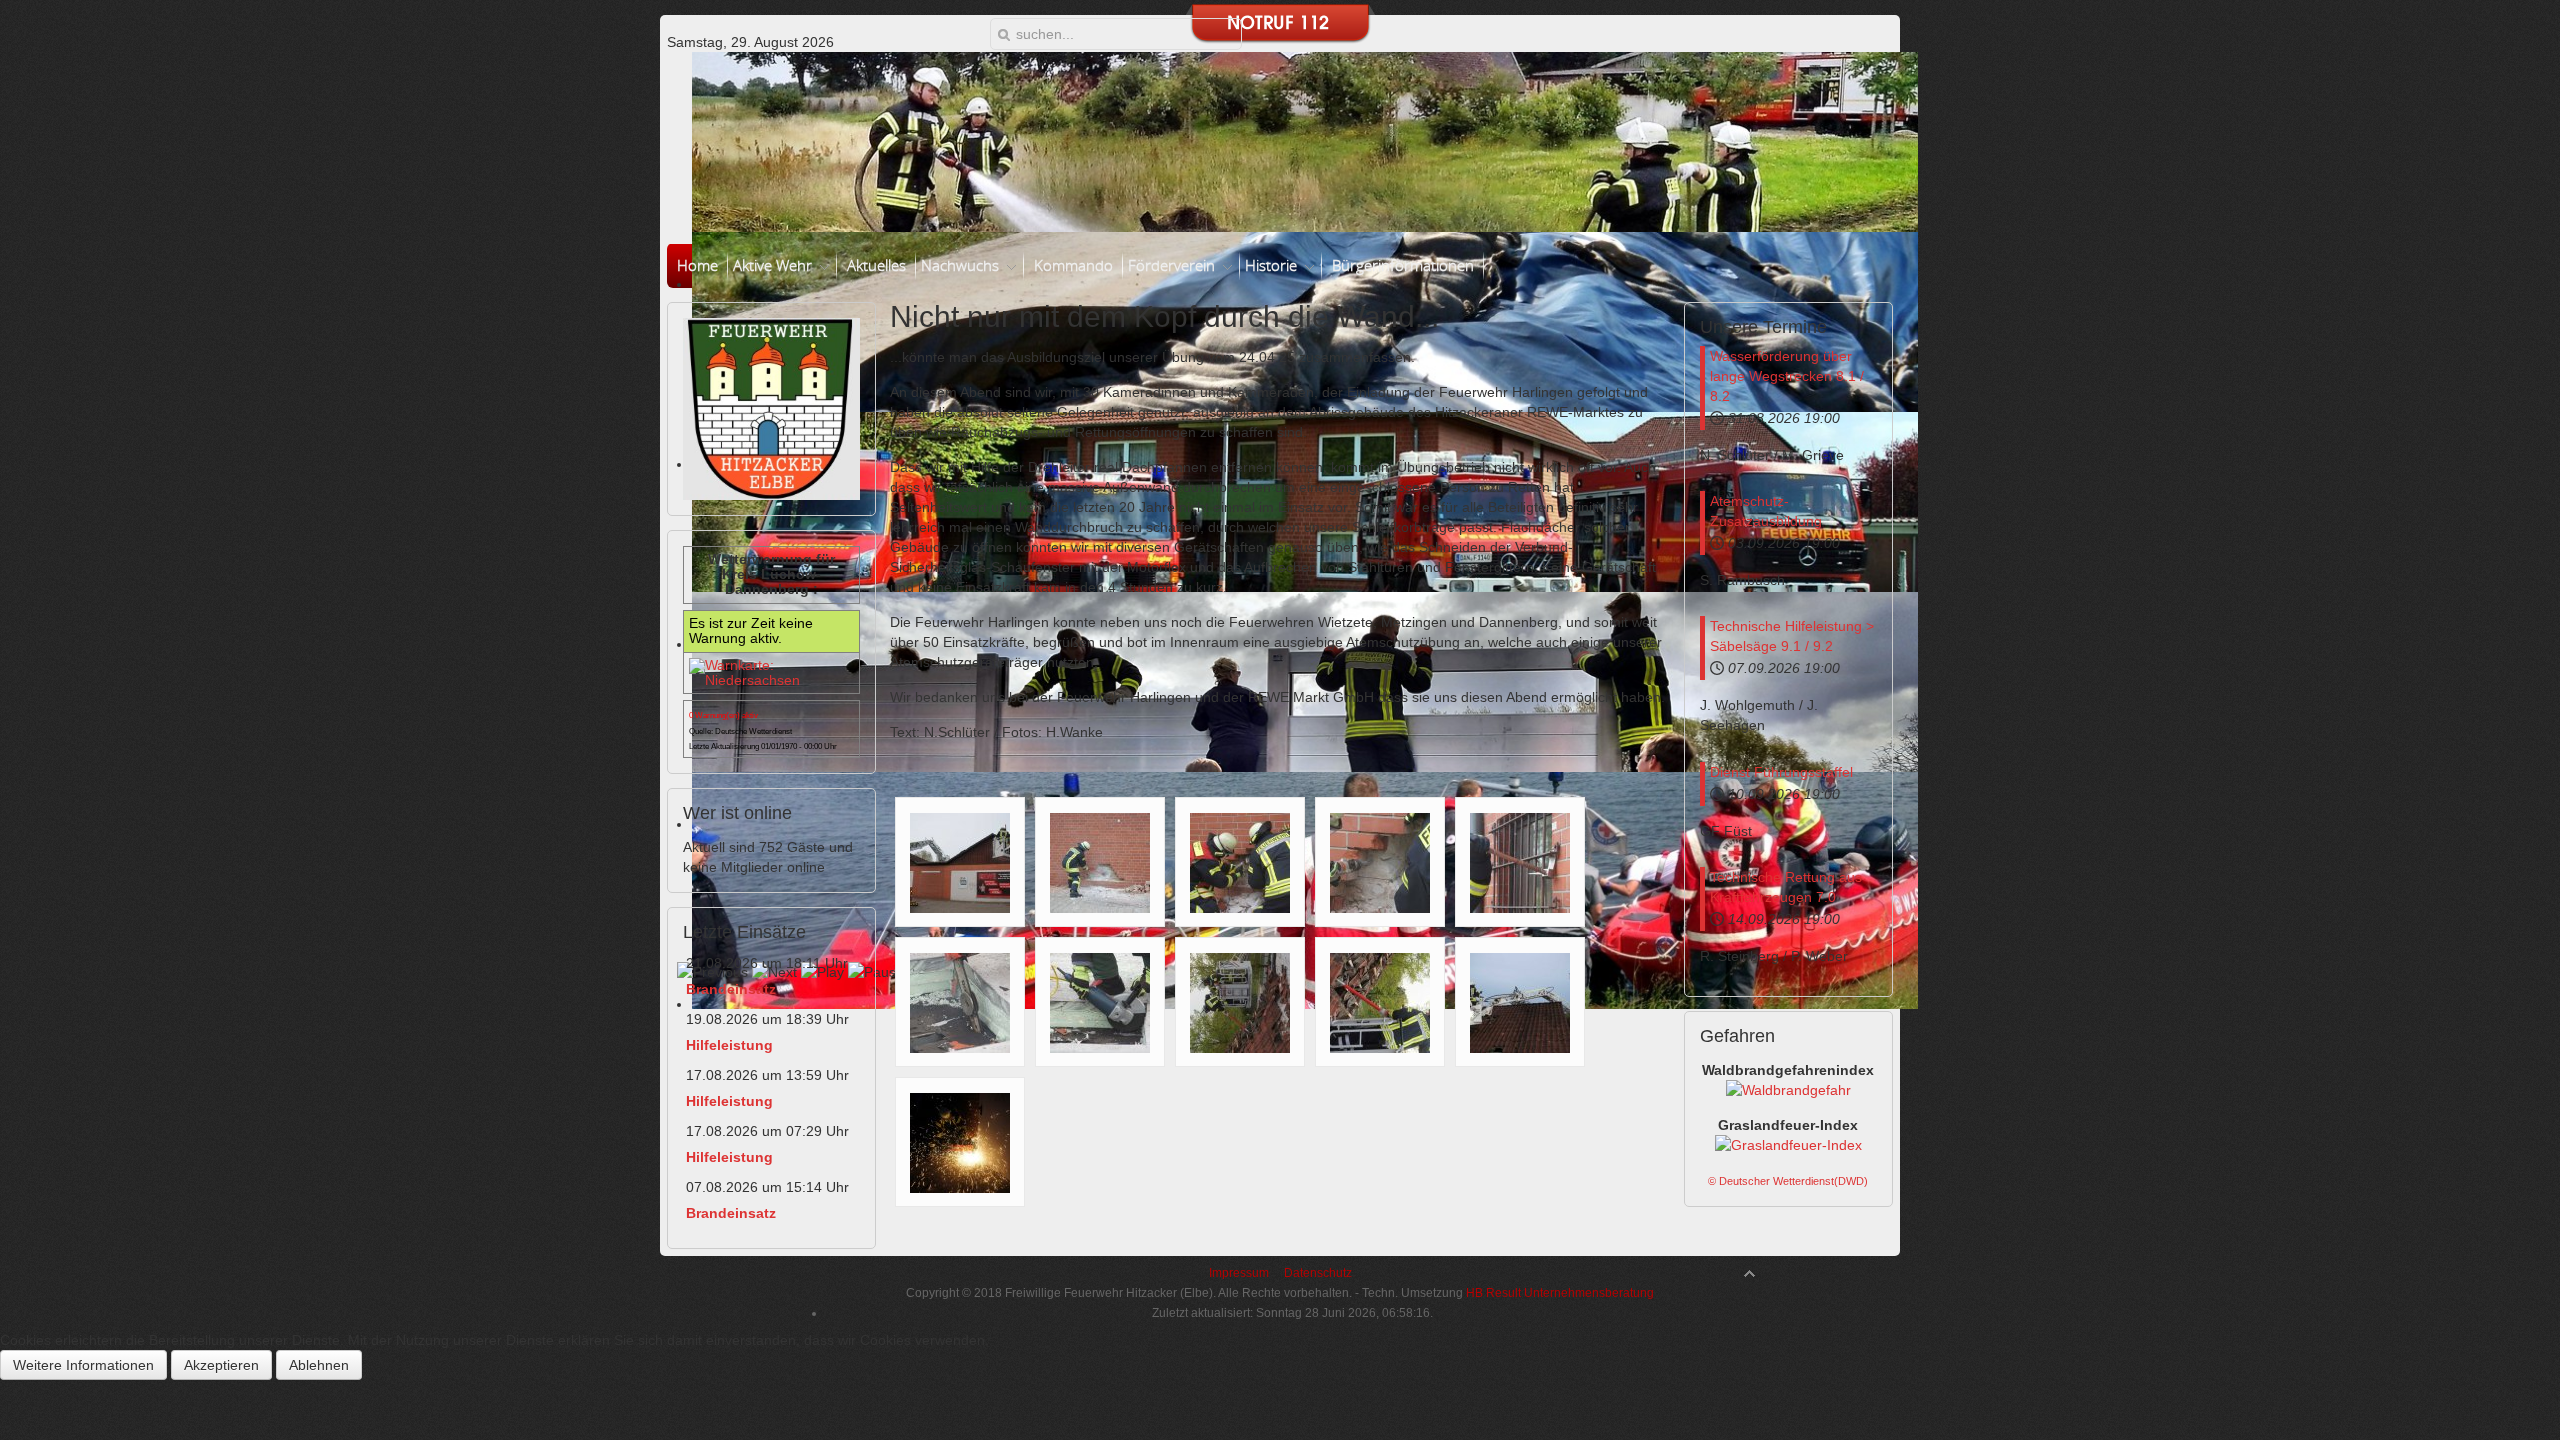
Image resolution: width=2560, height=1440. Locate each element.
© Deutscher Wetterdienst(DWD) (1788, 1181)
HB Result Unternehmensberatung (1558, 1293)
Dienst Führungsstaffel (1781, 772)
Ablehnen (319, 1365)
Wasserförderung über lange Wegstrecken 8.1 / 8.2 (1787, 376)
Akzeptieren (221, 1365)
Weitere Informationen (83, 1365)
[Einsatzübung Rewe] (960, 862)
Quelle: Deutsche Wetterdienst (740, 731)
